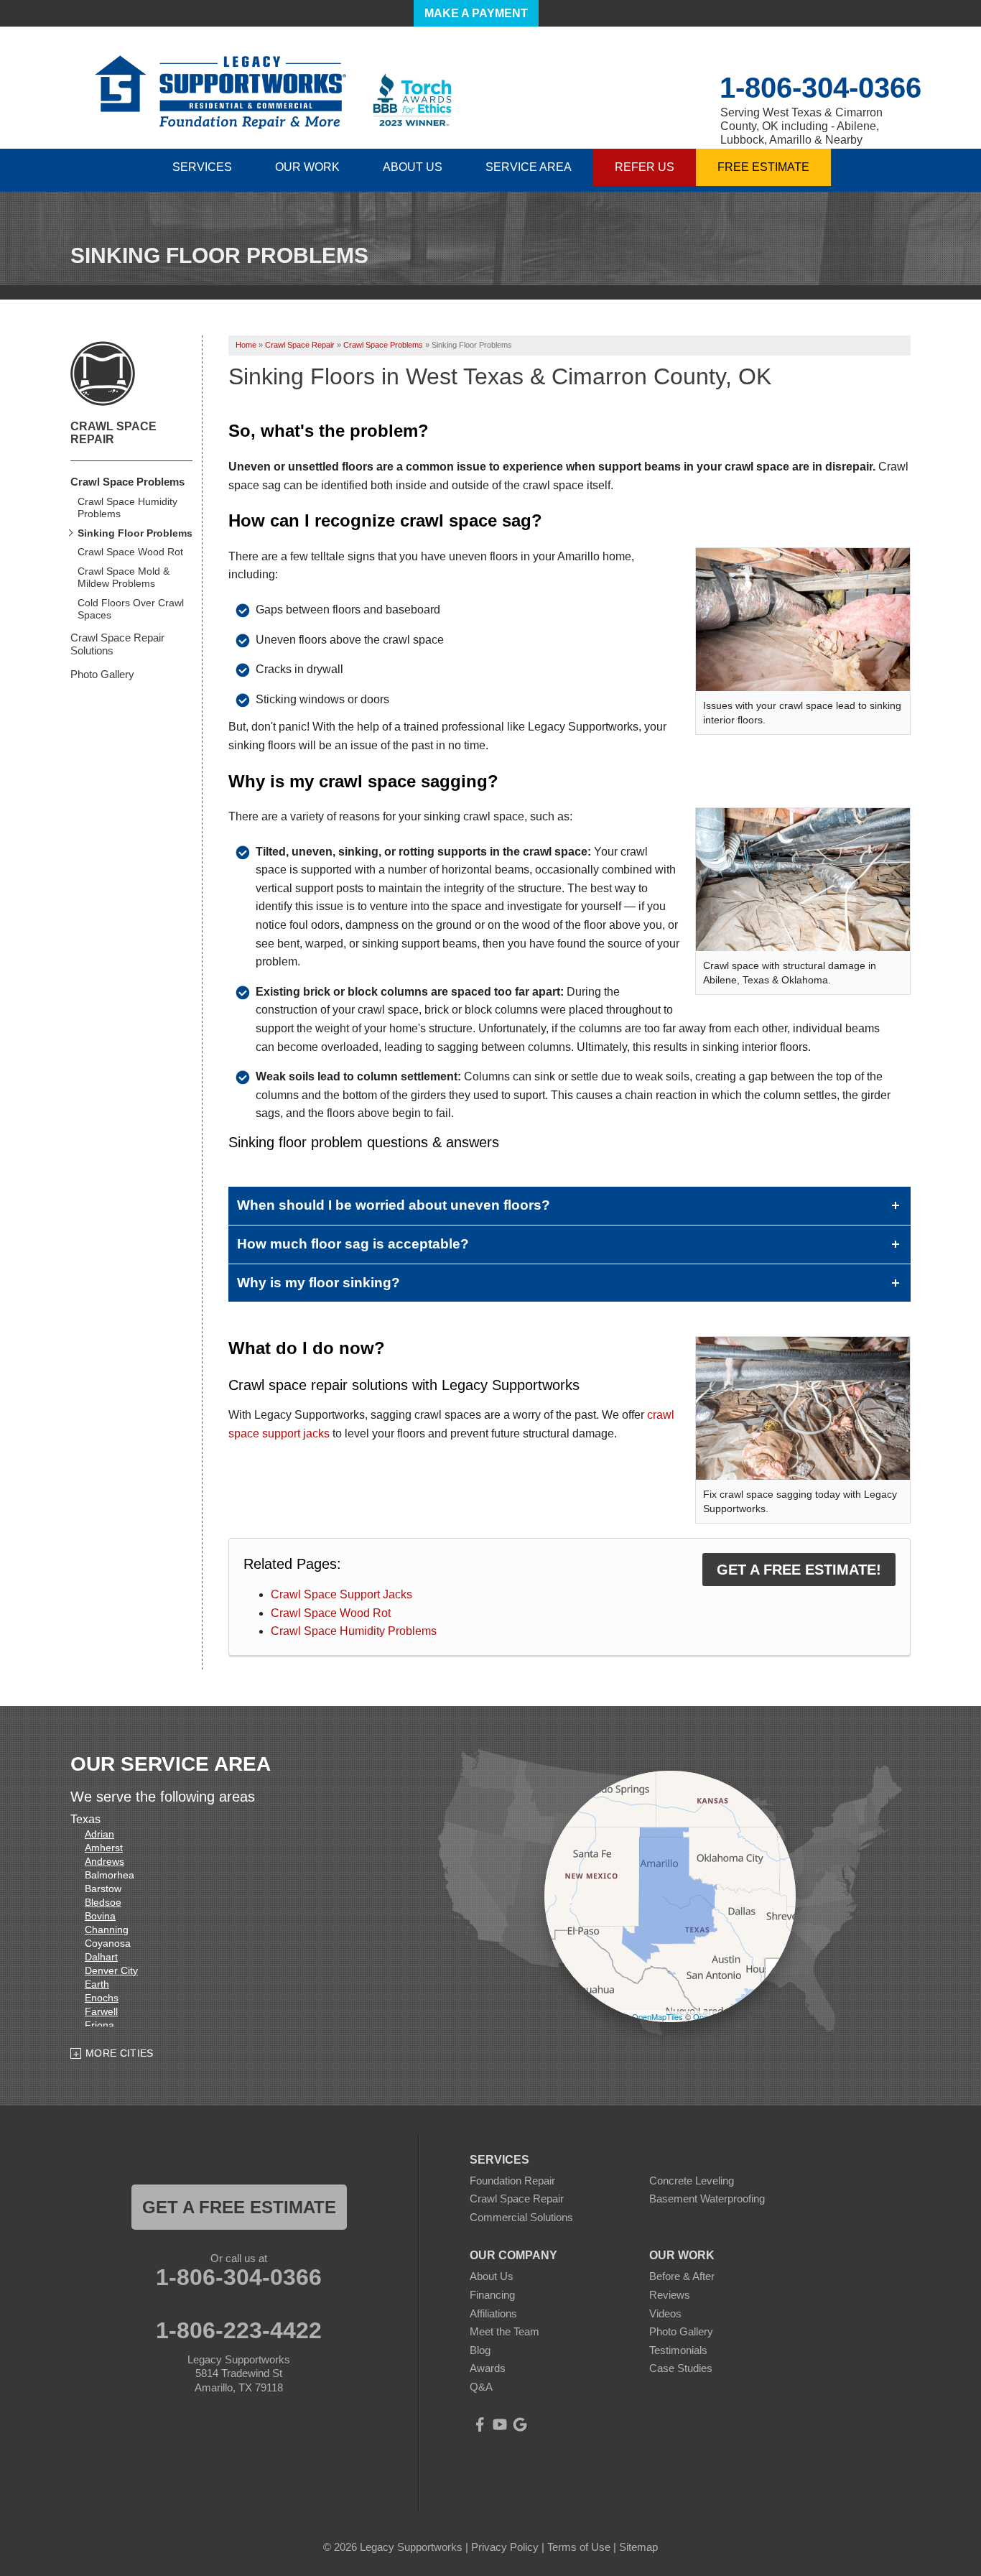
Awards (488, 2368)
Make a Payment (476, 13)
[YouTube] (500, 2424)
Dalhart (101, 1957)
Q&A (481, 2387)
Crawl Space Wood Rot (331, 1613)
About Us (492, 2276)
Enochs (102, 1998)
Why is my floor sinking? (319, 1283)
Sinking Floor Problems (135, 533)
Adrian (99, 1834)
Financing (492, 2295)
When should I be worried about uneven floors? (394, 1205)
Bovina (100, 1916)
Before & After (682, 2276)
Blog (480, 2350)
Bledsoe (103, 1902)
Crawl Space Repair (113, 433)
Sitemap (638, 2547)
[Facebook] (480, 2424)
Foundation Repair (512, 2181)
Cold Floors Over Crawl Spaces (131, 609)
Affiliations (493, 2313)
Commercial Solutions (521, 2217)
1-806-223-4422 (239, 2330)
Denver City (111, 1970)
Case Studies (681, 2368)
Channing (107, 1929)
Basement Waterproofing (707, 2199)
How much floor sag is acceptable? (353, 1244)
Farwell (101, 2011)
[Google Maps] (520, 2424)
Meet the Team (505, 2331)
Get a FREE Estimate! (799, 1570)
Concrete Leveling (692, 2181)
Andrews (104, 1861)
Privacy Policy (505, 2547)
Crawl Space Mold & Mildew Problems (124, 577)
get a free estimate (239, 2207)
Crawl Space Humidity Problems (354, 1631)
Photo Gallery (102, 674)
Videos (665, 2313)
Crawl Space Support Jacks (341, 1594)
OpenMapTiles (657, 2016)
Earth (97, 1984)
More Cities (120, 2053)
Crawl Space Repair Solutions (117, 644)
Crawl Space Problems (127, 482)
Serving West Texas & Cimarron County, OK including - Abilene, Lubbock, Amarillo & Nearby (801, 126)
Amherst (104, 1848)
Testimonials (678, 2350)
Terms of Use (579, 2547)
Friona (99, 2025)
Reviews (670, 2295)
